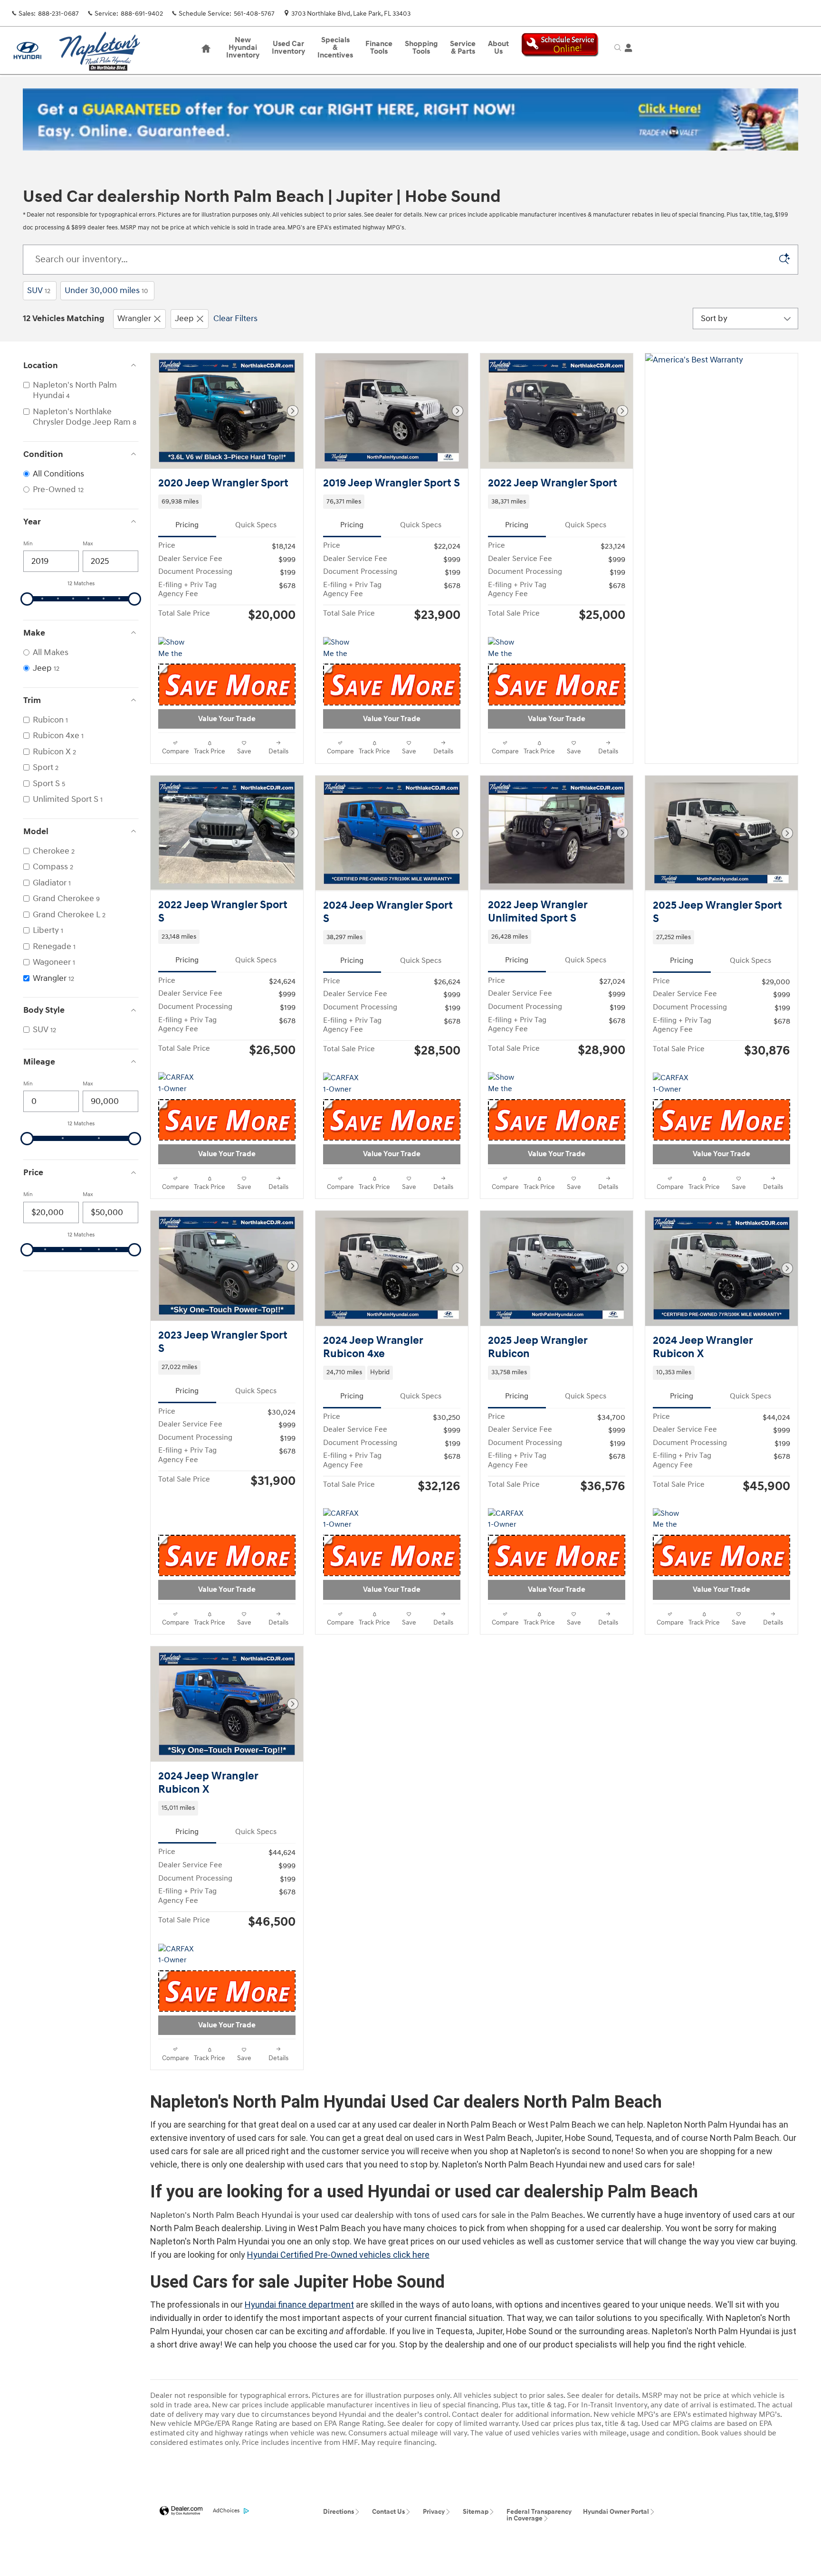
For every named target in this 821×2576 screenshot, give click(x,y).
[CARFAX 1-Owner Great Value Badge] (176, 1084)
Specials (335, 48)
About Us (498, 48)
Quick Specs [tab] (256, 525)
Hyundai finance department (299, 2305)
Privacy (434, 2512)
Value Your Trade (227, 719)
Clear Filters (235, 318)
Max (88, 544)
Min (28, 544)
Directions (339, 2512)
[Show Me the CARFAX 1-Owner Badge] (506, 1084)
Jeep (184, 318)
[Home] (27, 51)
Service (463, 48)
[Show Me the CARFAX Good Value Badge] (341, 648)
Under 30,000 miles (106, 290)
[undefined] (410, 119)
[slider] (27, 599)
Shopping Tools (421, 48)
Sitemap (476, 2512)
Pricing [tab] (187, 525)
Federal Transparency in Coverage (539, 2515)
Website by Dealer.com (181, 2511)
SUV (39, 290)
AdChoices (226, 2511)
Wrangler (134, 318)
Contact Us (388, 2512)
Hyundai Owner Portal (616, 2512)
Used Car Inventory (288, 48)
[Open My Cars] (626, 48)
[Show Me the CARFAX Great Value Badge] (176, 648)
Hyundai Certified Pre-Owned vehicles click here (338, 2255)
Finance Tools (379, 48)
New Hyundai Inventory (243, 48)
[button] (227, 502)
